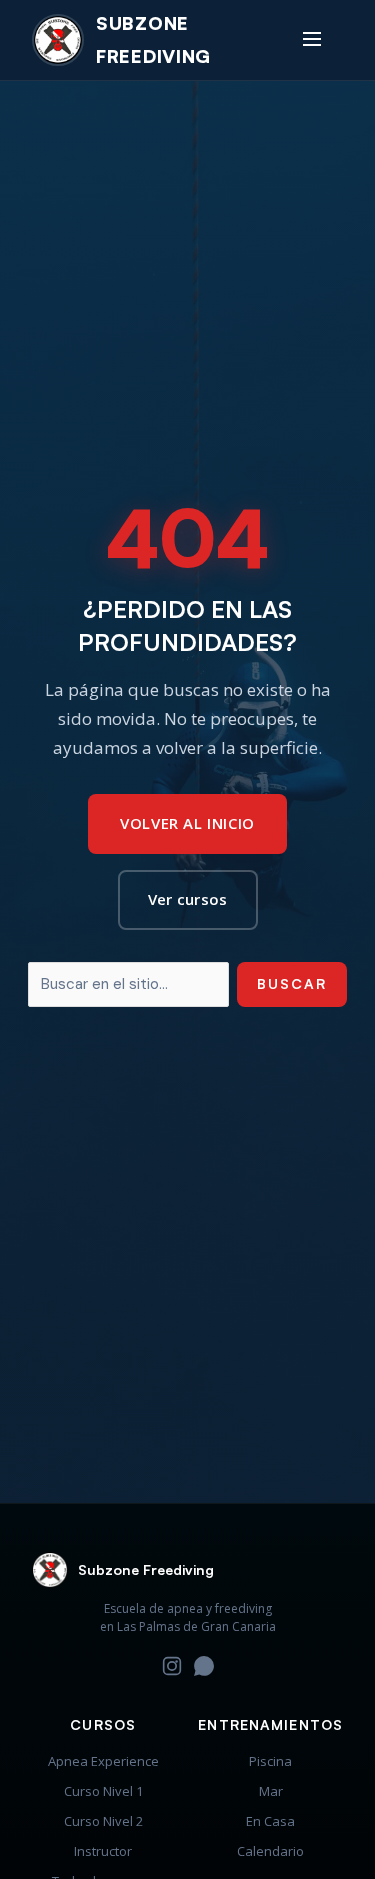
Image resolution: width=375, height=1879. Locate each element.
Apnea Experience (103, 1761)
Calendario (270, 1851)
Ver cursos (188, 899)
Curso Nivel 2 (103, 1821)
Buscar (292, 983)
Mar (271, 1791)
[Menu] (312, 40)
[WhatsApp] (204, 1670)
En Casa (270, 1821)
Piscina (270, 1761)
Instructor (103, 1851)
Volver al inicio (187, 823)
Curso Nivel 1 (103, 1791)
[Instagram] (172, 1670)
